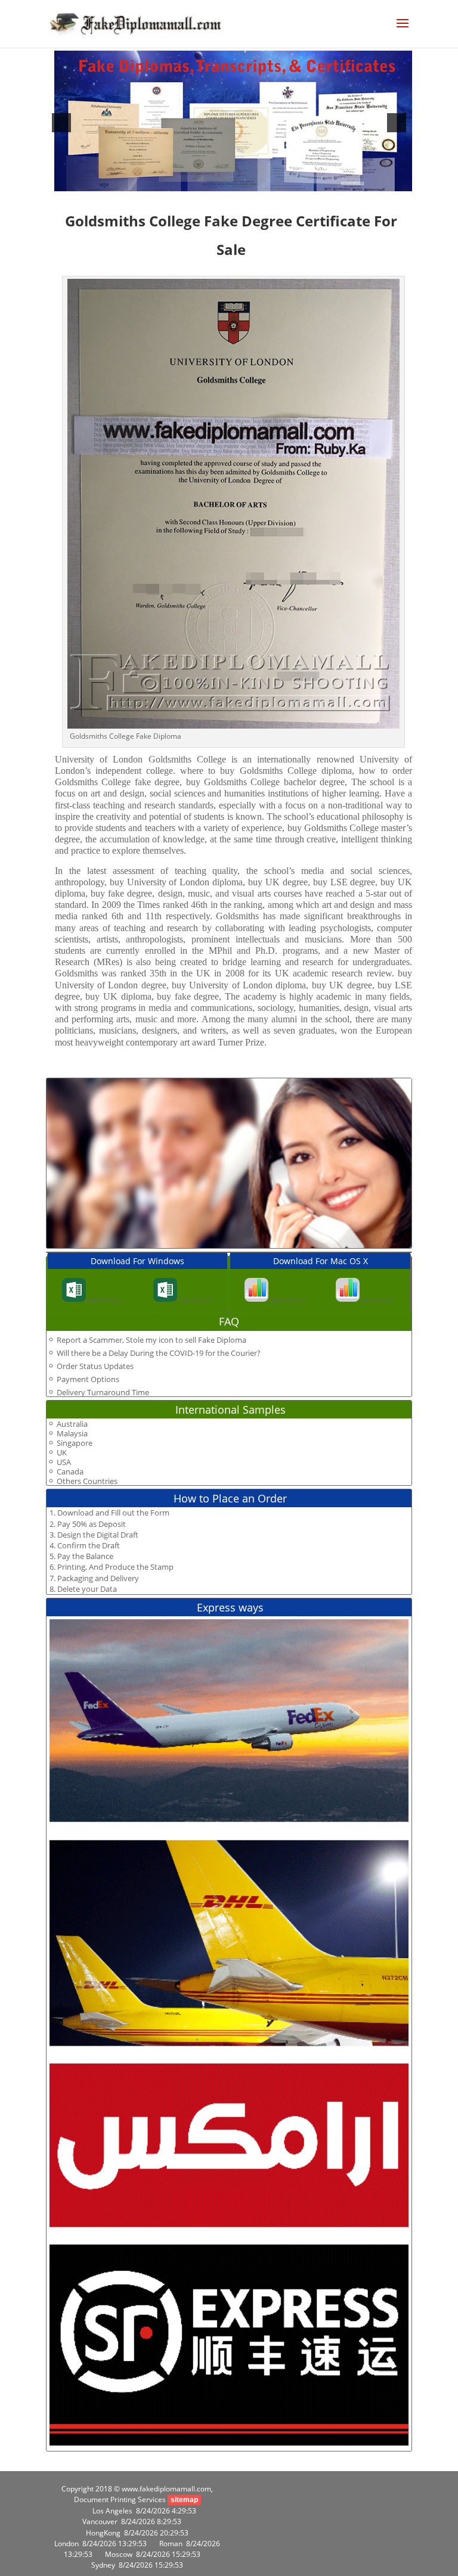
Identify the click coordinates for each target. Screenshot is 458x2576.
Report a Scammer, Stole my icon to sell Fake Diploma (151, 1340)
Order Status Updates (95, 1366)
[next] (397, 123)
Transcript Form (194, 1300)
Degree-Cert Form (105, 1300)
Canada (70, 1472)
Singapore (75, 1443)
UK (62, 1453)
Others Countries (87, 1481)
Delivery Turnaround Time (103, 1392)
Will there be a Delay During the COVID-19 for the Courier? (159, 1353)
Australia (72, 1424)
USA (64, 1462)
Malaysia (72, 1434)
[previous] (61, 123)
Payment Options (88, 1379)
